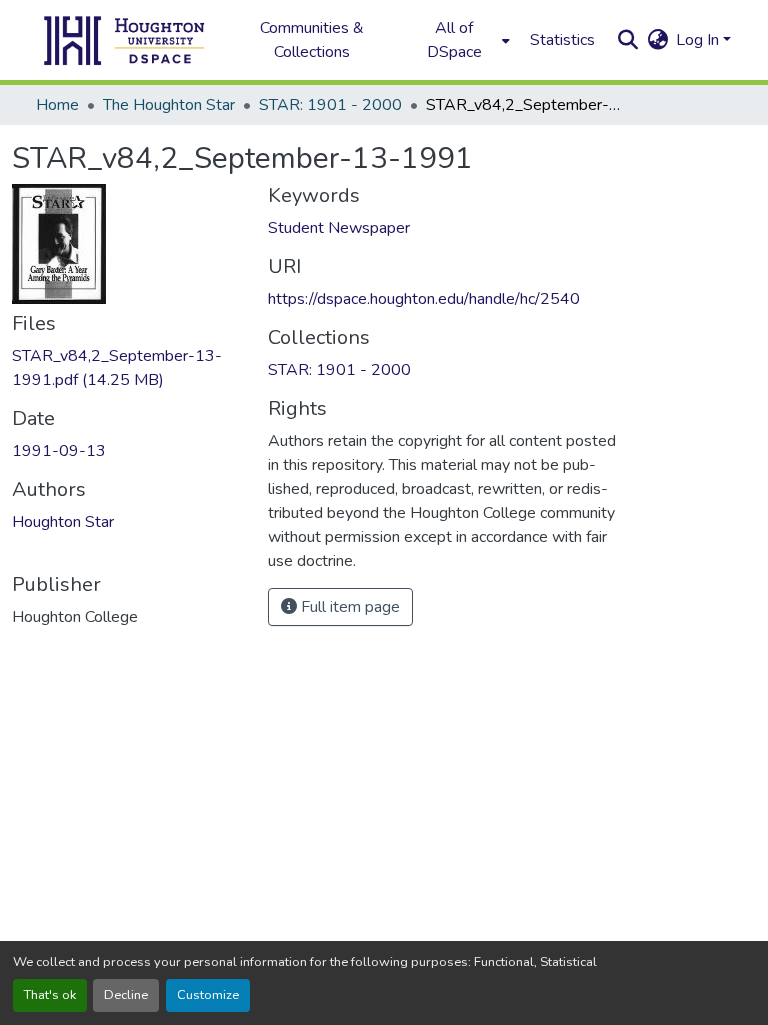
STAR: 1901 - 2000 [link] (330, 105)
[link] (128, 368)
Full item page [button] (348, 607)
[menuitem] (460, 40)
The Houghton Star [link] (169, 105)
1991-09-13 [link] (59, 451)
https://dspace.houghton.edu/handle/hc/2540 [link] (424, 299)
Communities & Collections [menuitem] (312, 40)
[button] (125, 40)
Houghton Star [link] (63, 522)
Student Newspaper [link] (339, 228)
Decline (126, 995)
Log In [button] (699, 40)
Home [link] (57, 105)
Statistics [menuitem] (562, 40)
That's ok (50, 995)
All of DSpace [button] (454, 40)
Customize (208, 995)
